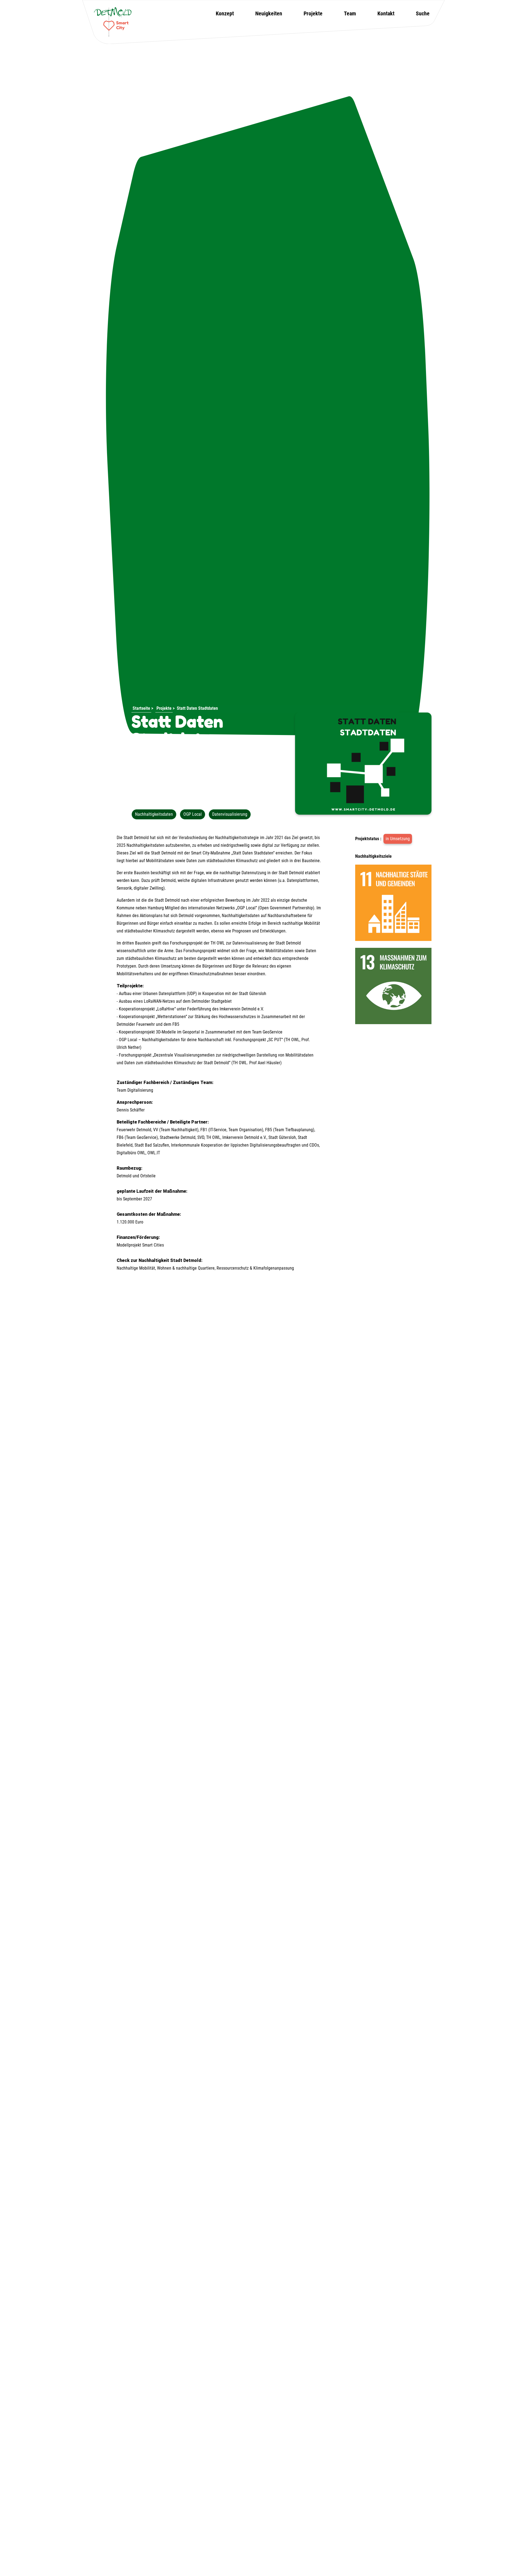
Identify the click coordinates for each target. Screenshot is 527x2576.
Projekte (313, 13)
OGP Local (193, 814)
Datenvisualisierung (230, 814)
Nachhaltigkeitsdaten (154, 814)
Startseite (141, 708)
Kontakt (386, 13)
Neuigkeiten (269, 13)
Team (350, 13)
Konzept (225, 13)
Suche (423, 13)
